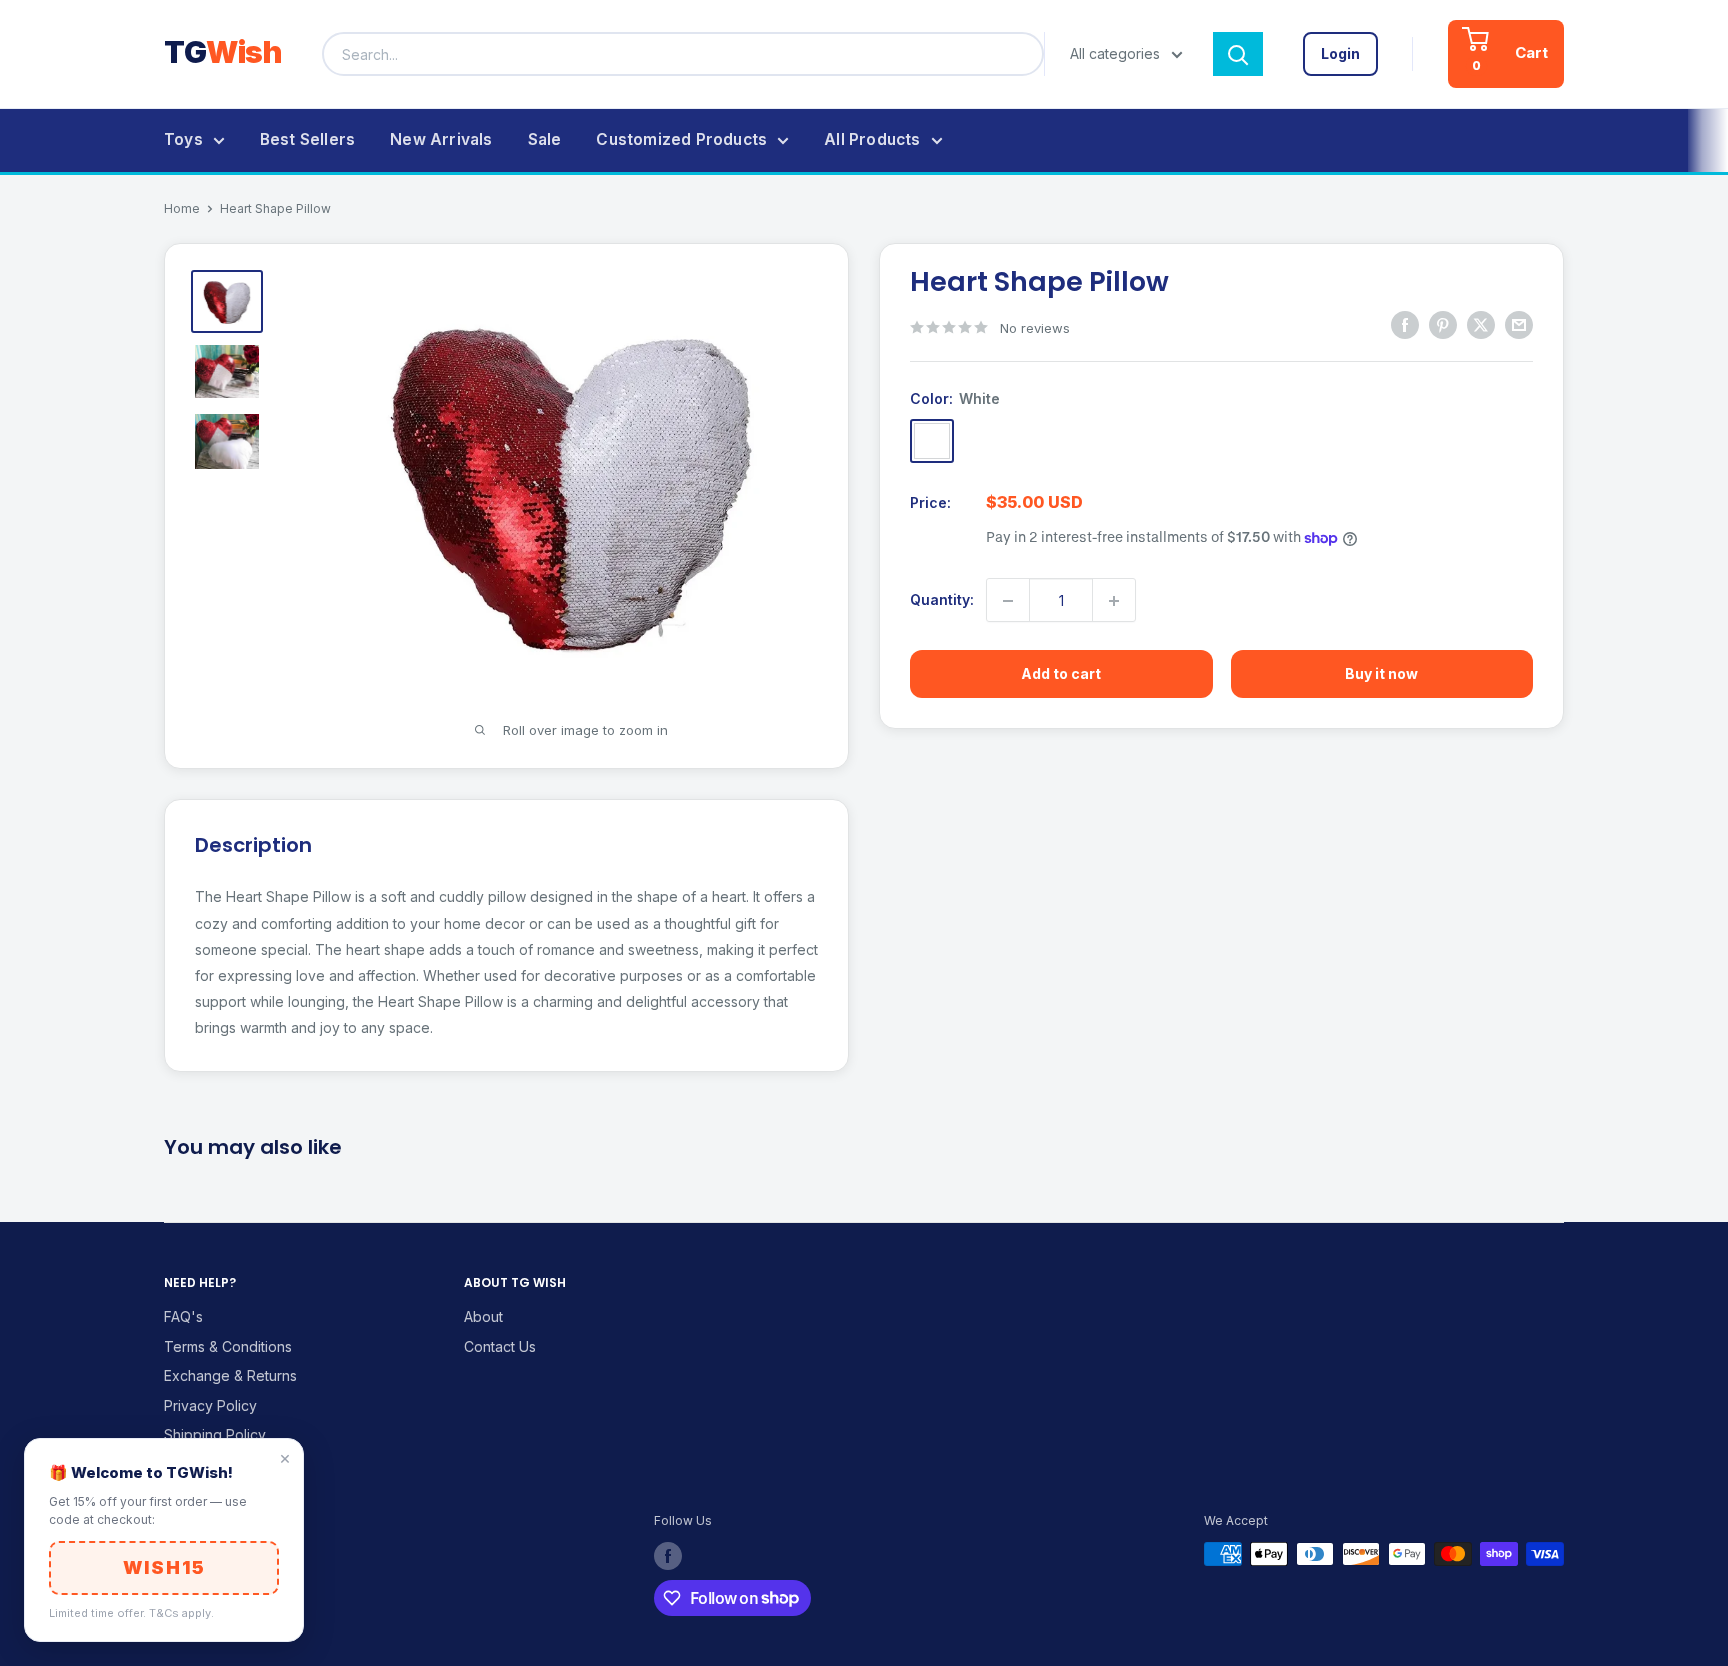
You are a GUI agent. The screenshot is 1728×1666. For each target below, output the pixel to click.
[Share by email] (1519, 325)
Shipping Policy (215, 1434)
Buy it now (1381, 674)
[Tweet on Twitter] (1481, 325)
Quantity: (942, 600)
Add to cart (1061, 674)
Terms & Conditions (228, 1346)
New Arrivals (441, 139)
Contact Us (500, 1346)
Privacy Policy (210, 1405)
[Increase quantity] (1114, 601)
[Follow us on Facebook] (668, 1556)
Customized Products (681, 139)
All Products (872, 139)
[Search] (1238, 54)
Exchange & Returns (230, 1375)
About (483, 1316)
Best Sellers (307, 139)
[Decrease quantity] (1008, 601)
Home (182, 208)
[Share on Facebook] (1405, 325)
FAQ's (183, 1316)
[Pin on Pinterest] (1443, 325)
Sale (545, 139)
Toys (183, 139)
